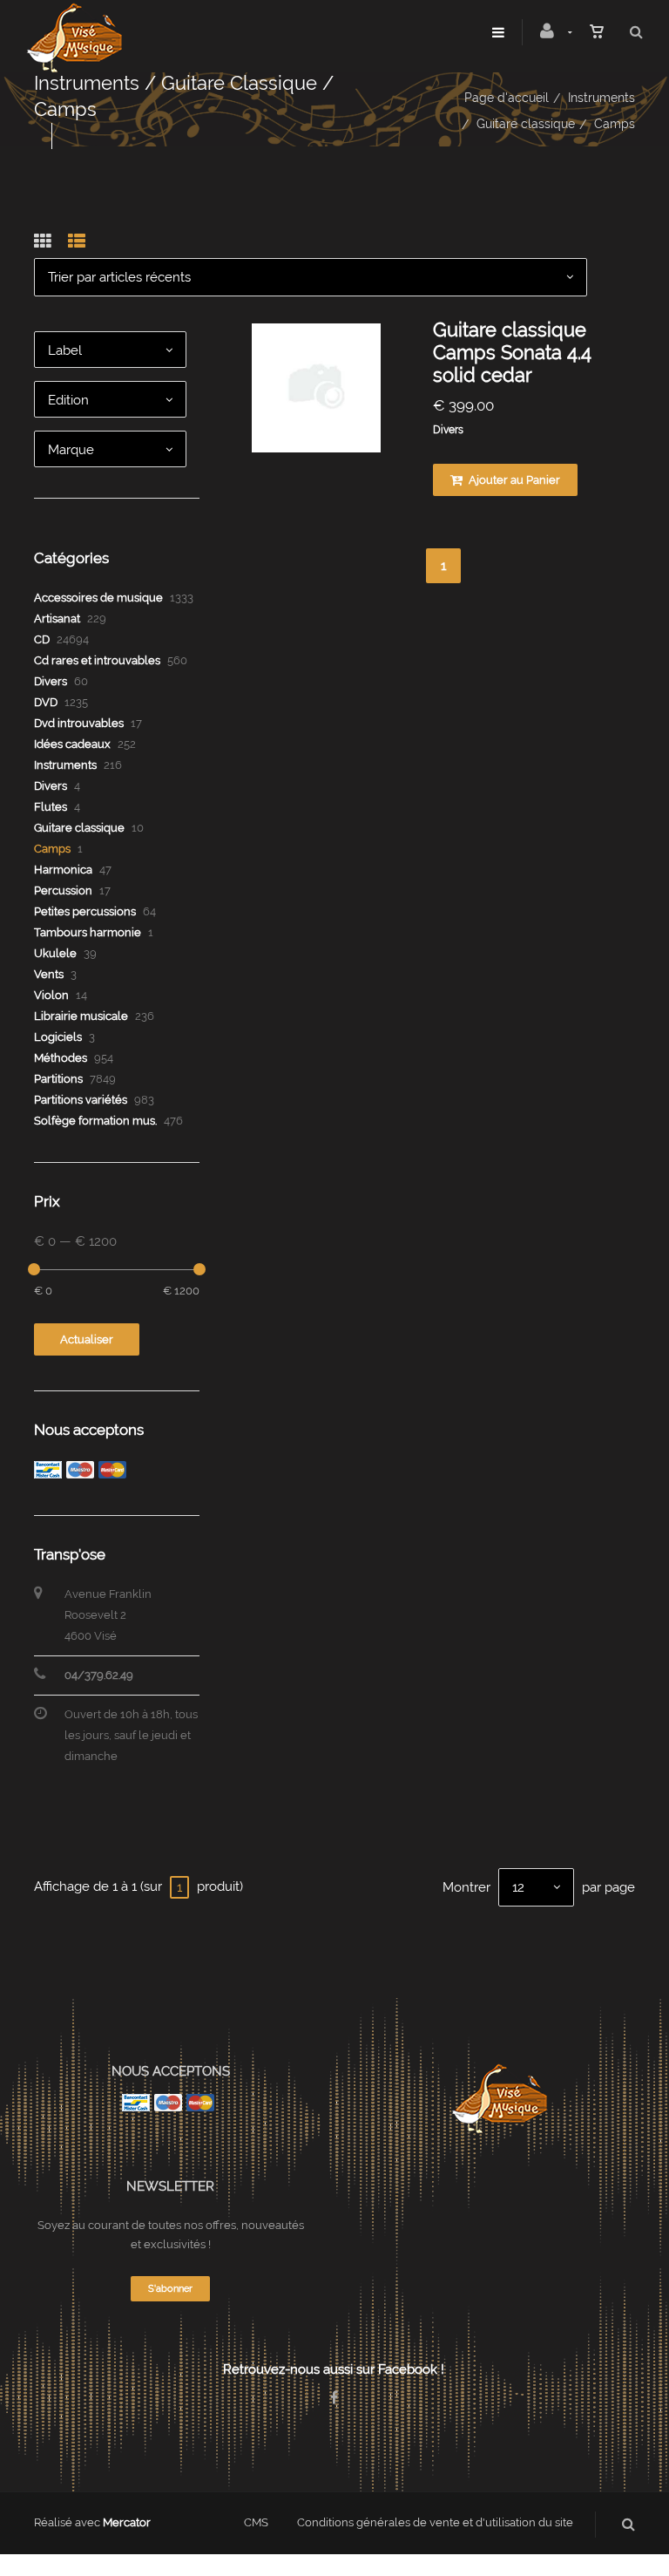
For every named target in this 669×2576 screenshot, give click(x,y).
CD (42, 639)
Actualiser (87, 1339)
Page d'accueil (507, 98)
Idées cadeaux (72, 744)
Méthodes (61, 1058)
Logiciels (58, 1037)
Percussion (63, 890)
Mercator (127, 2522)
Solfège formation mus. (95, 1121)
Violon (51, 995)
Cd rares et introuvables (97, 660)
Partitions (58, 1079)
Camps (52, 849)
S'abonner (170, 2289)
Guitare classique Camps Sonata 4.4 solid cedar (512, 352)
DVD (46, 702)
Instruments (601, 98)
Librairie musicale (81, 1016)
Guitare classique (526, 124)
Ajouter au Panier (513, 480)
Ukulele (55, 953)
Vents (49, 974)
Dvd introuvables (79, 723)
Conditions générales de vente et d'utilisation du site (435, 2522)
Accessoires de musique (98, 598)
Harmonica (63, 870)
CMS (256, 2522)
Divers (448, 430)
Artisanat (57, 619)
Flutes (51, 807)
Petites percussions (85, 911)
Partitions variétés (81, 1100)
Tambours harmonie (88, 932)
